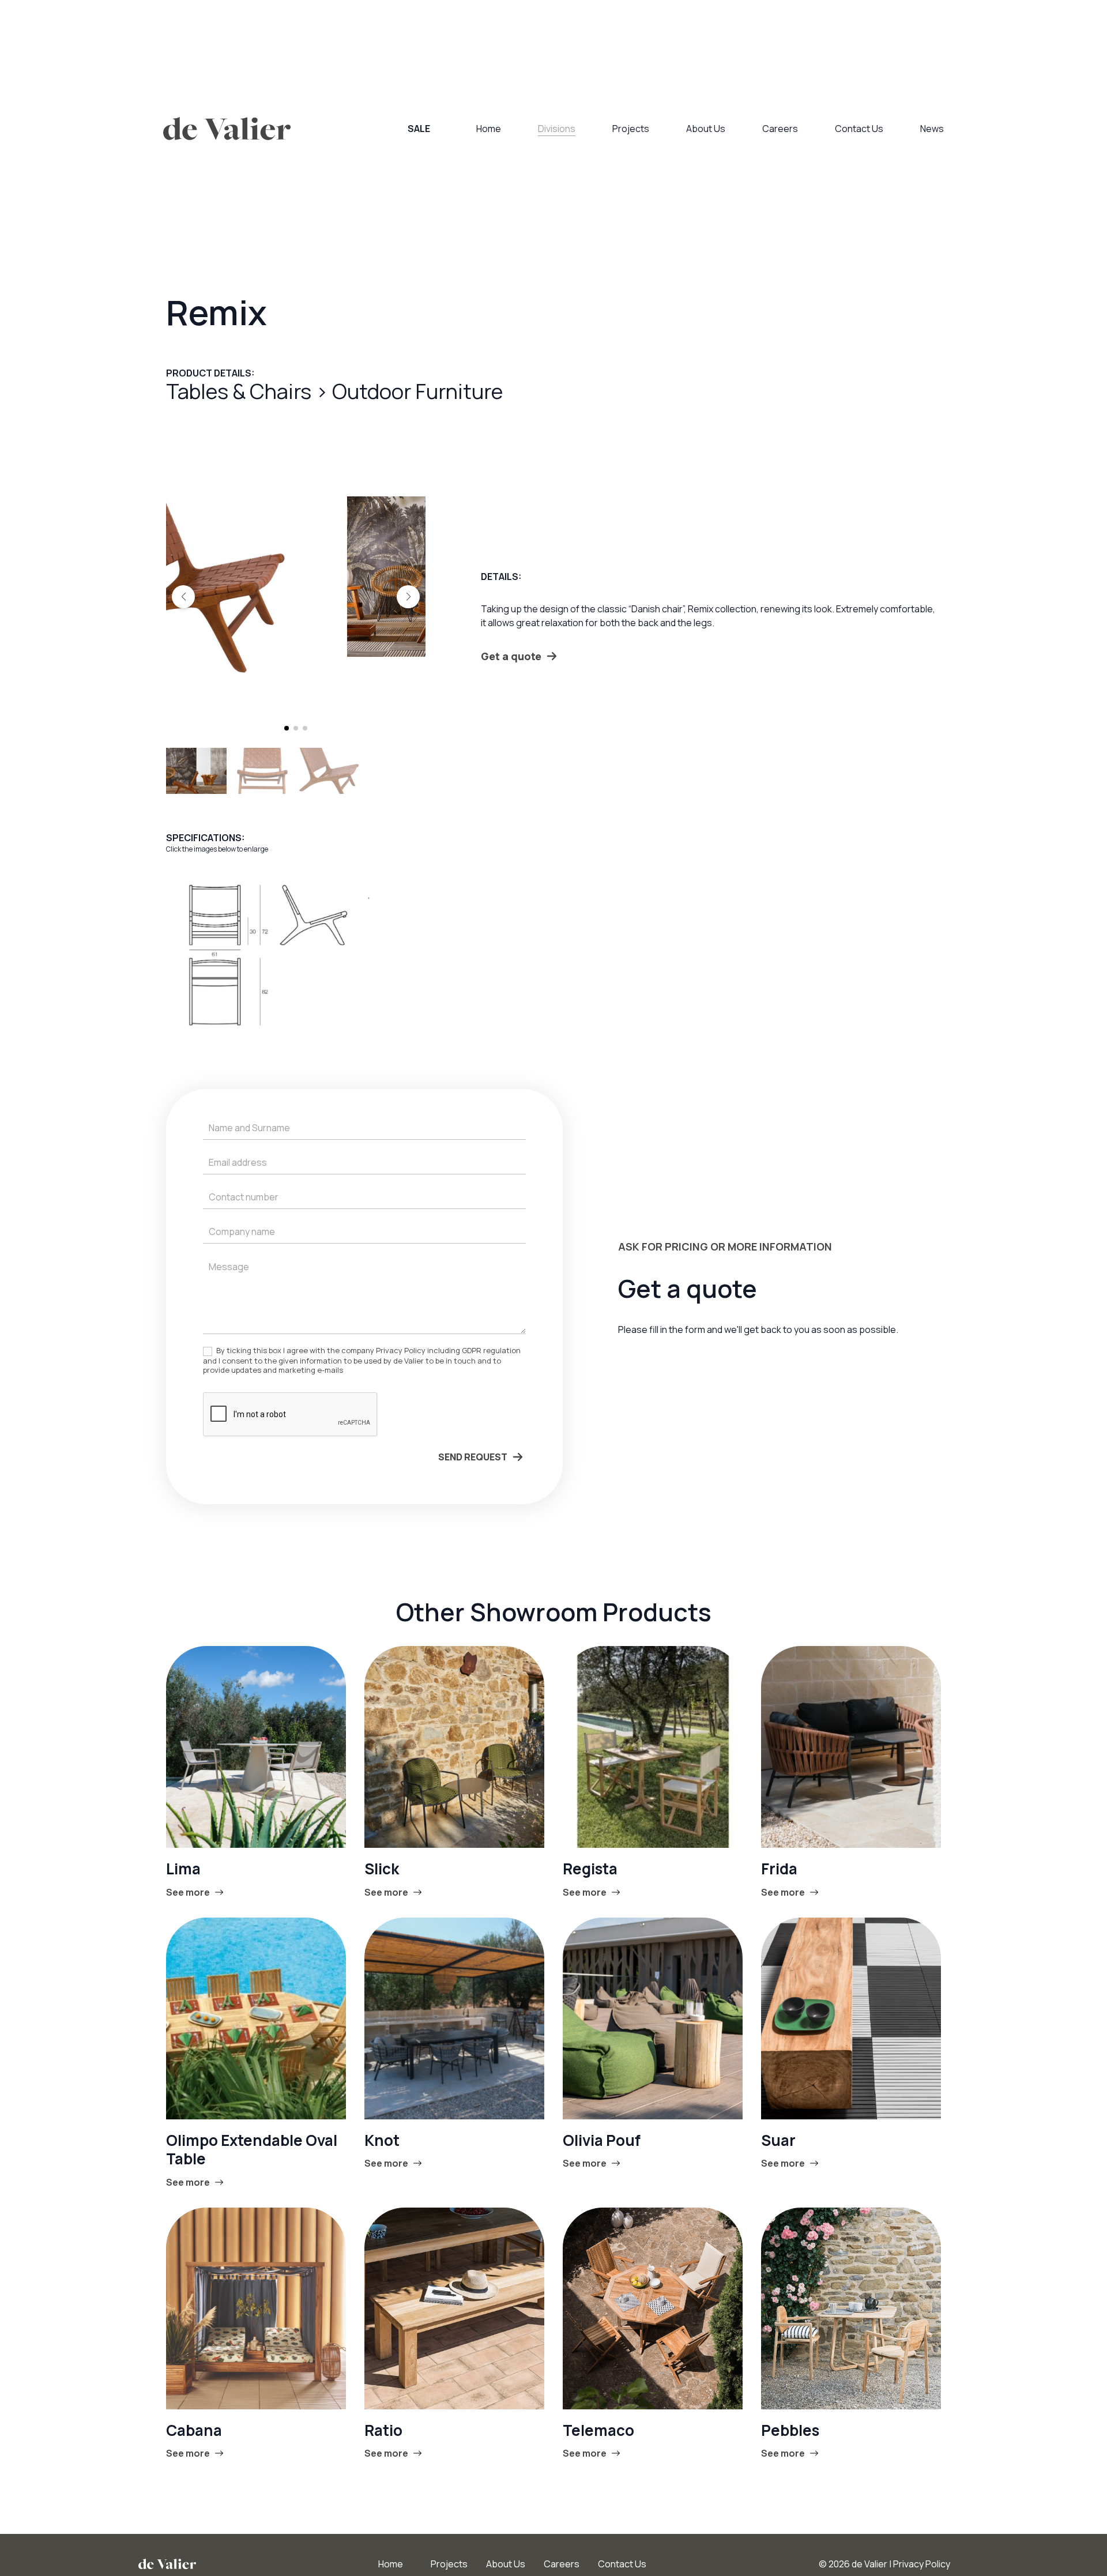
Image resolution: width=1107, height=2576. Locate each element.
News (932, 129)
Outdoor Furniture (417, 391)
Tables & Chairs (241, 391)
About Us (706, 129)
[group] (296, 577)
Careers (780, 129)
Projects (631, 129)
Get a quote (511, 656)
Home (489, 129)
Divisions (557, 129)
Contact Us (859, 129)
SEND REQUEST (473, 1457)
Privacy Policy (922, 2564)
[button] (183, 597)
